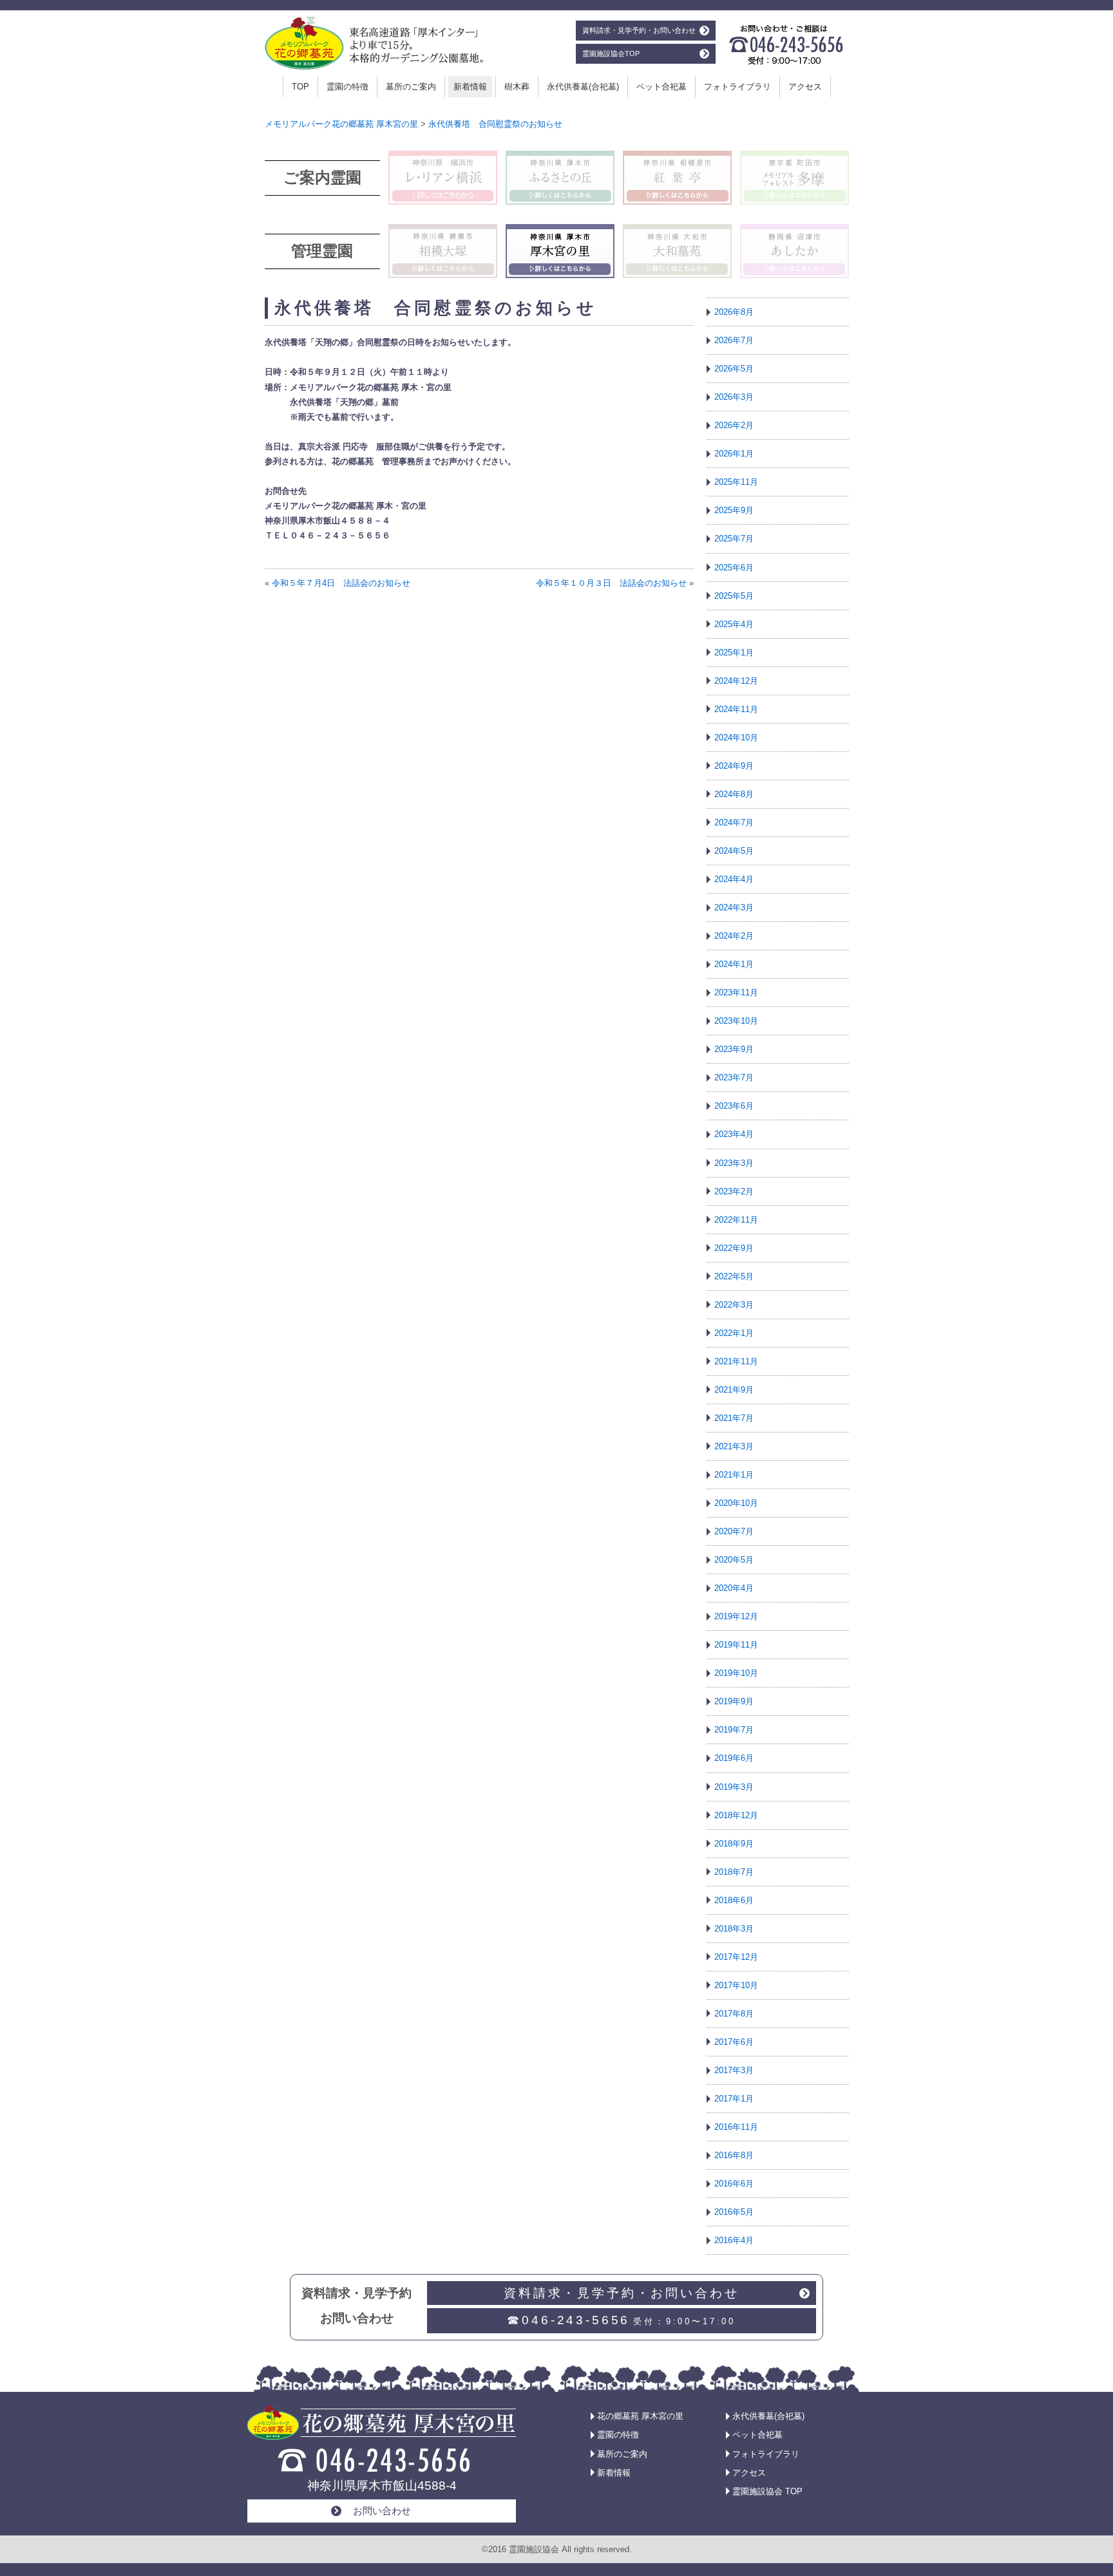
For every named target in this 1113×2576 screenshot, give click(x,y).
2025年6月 (734, 568)
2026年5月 (734, 369)
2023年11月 (736, 992)
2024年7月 (734, 823)
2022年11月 (736, 1220)
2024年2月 (734, 936)
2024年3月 (734, 907)
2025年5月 (734, 596)
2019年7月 (734, 1730)
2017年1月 (734, 2099)
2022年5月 (734, 1276)
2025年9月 (734, 510)
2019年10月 (736, 1673)
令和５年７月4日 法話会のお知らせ (341, 583)
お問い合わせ (382, 2511)
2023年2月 (734, 1191)
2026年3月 (734, 397)
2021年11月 (736, 1361)
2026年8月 (734, 312)
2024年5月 (734, 851)
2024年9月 (734, 766)
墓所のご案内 (411, 87)
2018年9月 (734, 1844)
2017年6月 (734, 2042)
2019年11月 (736, 1645)
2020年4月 (734, 1588)
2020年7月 (734, 1531)
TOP (300, 87)
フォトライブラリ (737, 87)
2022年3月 (734, 1305)
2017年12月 (736, 1957)
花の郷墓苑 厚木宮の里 (640, 2416)
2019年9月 (734, 1701)
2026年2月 (734, 425)
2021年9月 (734, 1390)
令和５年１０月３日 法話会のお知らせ (611, 583)
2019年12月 (736, 1616)
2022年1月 (734, 1333)
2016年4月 (734, 2240)
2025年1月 (734, 653)
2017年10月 (736, 1985)
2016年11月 (736, 2127)
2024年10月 (736, 738)
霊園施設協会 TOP (767, 2491)
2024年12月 (736, 681)
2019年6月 (734, 1758)
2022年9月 (734, 1248)
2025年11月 (736, 482)
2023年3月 (734, 1163)
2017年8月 (734, 2014)
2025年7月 (734, 539)
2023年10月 (736, 1021)
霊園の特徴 (347, 87)
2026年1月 (734, 454)
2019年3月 (734, 1787)
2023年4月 (734, 1134)
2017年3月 (734, 2070)
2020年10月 (736, 1503)
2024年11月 (736, 709)
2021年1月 (734, 1475)
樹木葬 (517, 87)
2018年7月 (734, 1872)
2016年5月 (734, 2212)
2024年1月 (734, 964)
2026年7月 (734, 340)
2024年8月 (734, 794)
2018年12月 (736, 1815)
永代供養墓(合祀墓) (583, 87)
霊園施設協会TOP (611, 53)
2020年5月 (734, 1560)
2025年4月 (734, 624)
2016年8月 (734, 2155)
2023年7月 (734, 1077)
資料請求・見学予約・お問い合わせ (639, 30)
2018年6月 (734, 1900)
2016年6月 (734, 2184)
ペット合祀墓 (661, 87)
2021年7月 (734, 1418)
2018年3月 (734, 1929)
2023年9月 (734, 1049)
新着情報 (470, 87)
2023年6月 (734, 1106)
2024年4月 (734, 879)
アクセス (805, 87)
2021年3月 (734, 1446)
